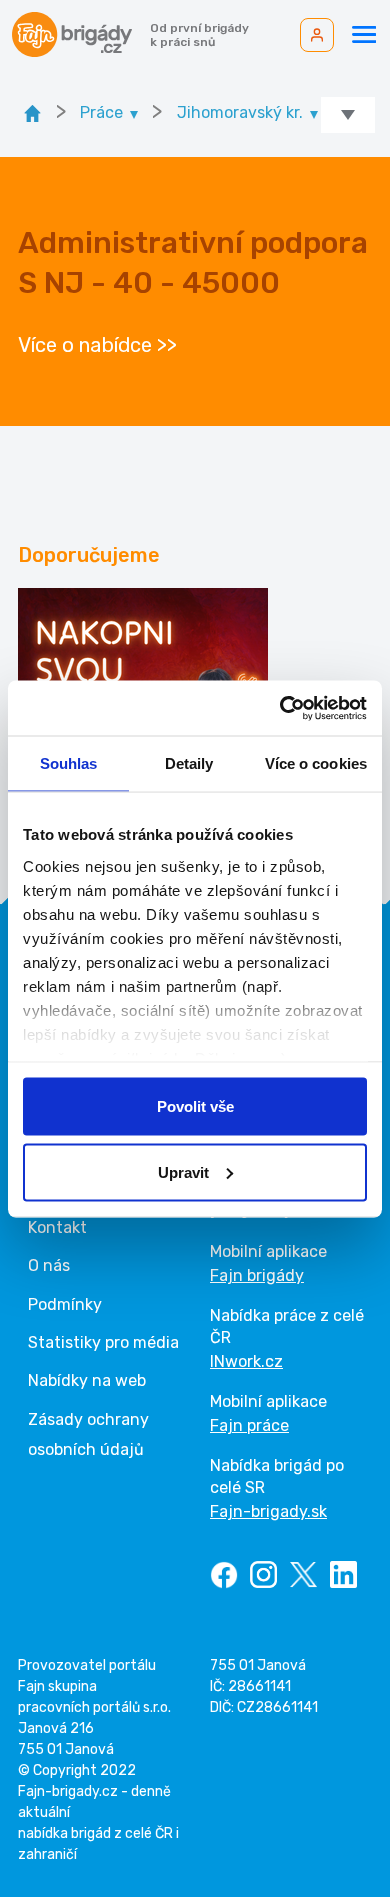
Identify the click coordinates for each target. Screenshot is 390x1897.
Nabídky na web (87, 1380)
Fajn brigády (257, 1275)
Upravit (183, 1171)
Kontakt (57, 1227)
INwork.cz (246, 1361)
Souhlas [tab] (69, 763)
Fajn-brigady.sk (268, 1511)
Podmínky (65, 1304)
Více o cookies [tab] (316, 763)
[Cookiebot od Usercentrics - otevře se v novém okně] (280, 708)
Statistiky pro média (103, 1342)
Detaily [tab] (189, 763)
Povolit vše (195, 1106)
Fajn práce (249, 1425)
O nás (49, 1265)
